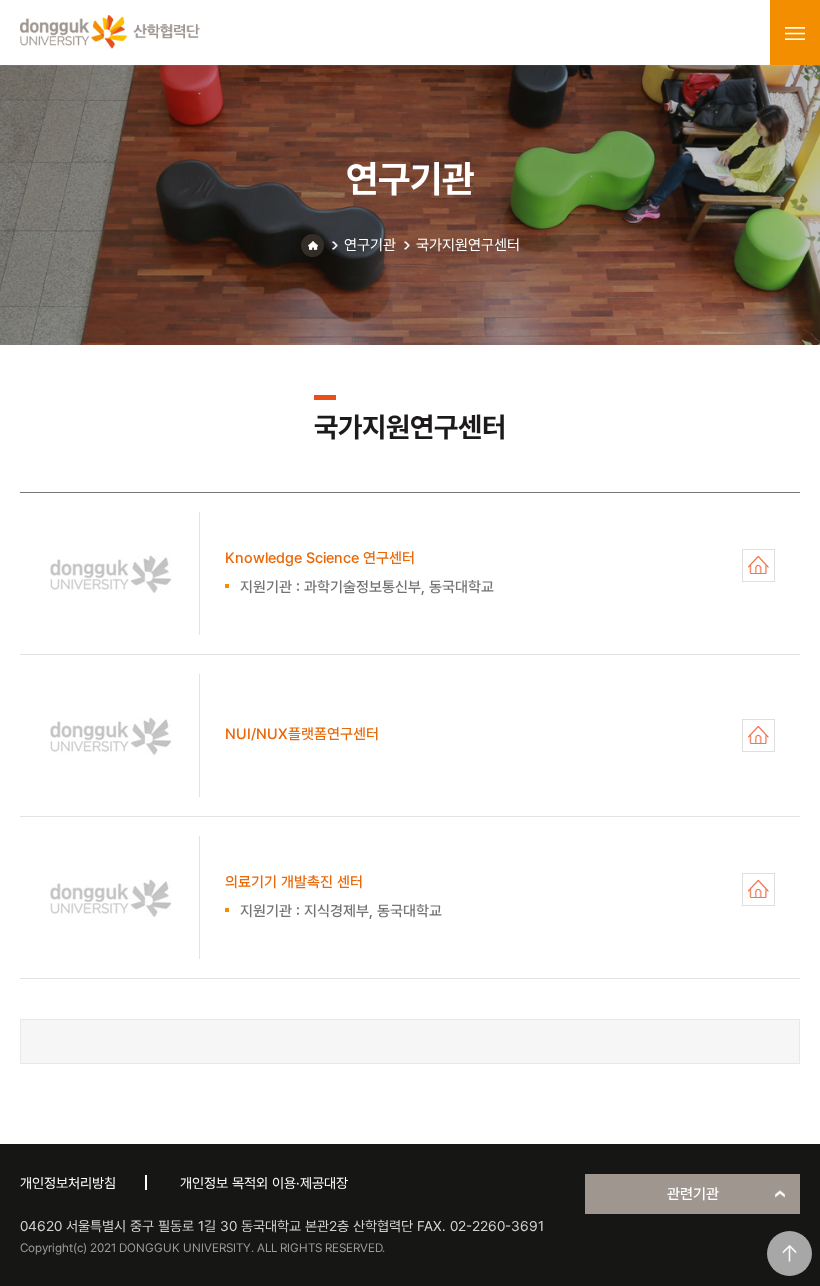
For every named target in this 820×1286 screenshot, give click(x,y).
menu (795, 33)
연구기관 (370, 245)
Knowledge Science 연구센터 (758, 565)
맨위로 (789, 1253)
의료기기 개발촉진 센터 (758, 889)
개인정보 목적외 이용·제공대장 (264, 1183)
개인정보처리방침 (68, 1183)
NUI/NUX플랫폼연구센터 (758, 735)
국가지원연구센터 (468, 245)
